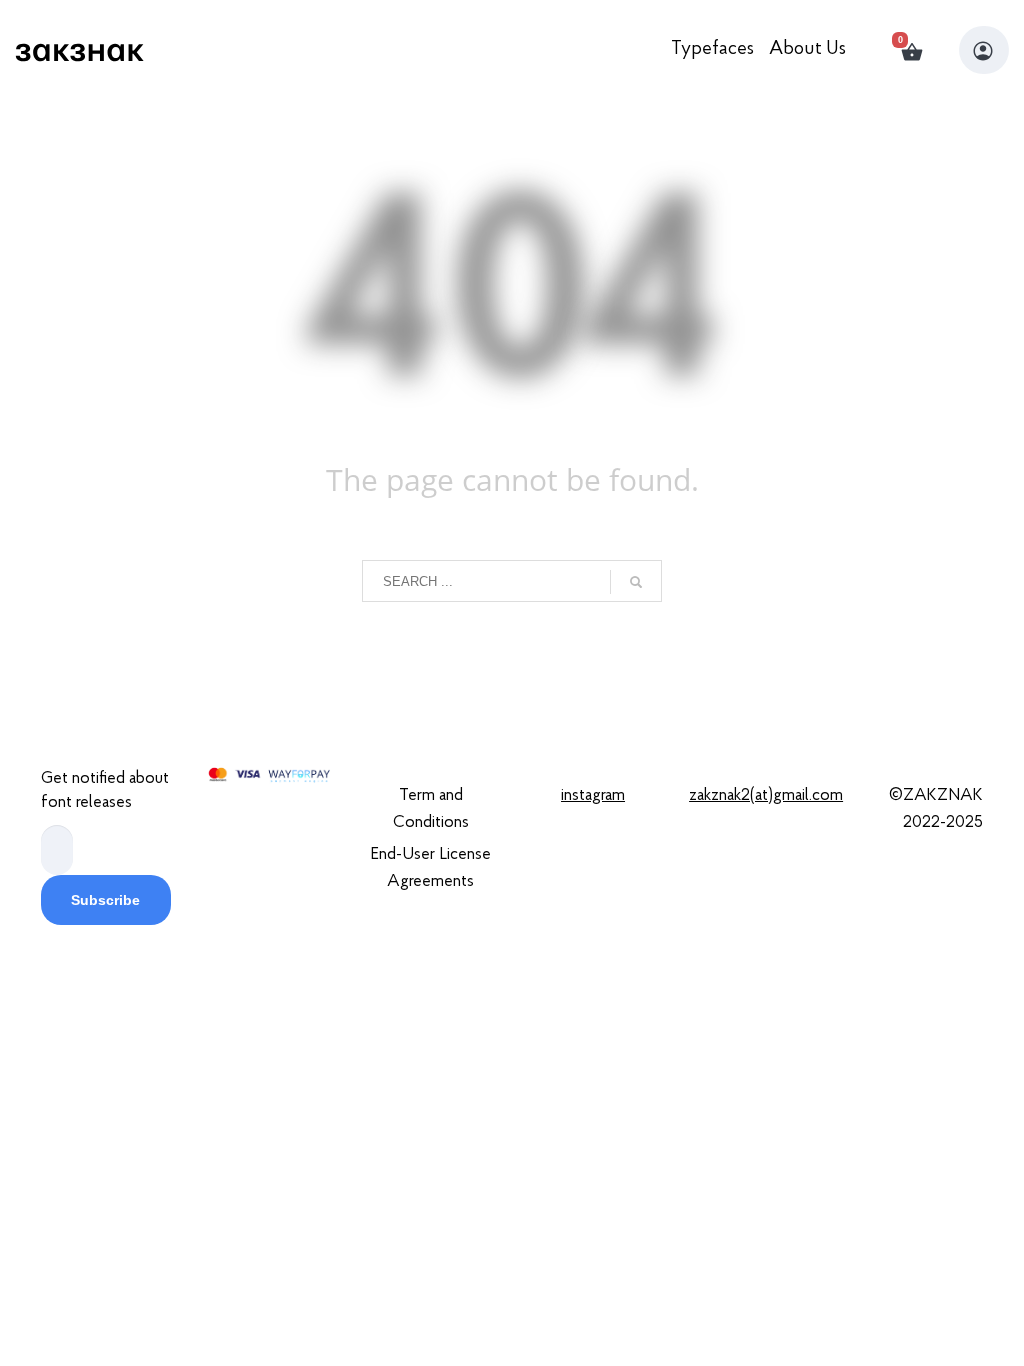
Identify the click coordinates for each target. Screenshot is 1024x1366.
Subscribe (105, 900)
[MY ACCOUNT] (984, 50)
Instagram (593, 795)
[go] (636, 582)
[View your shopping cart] (920, 50)
